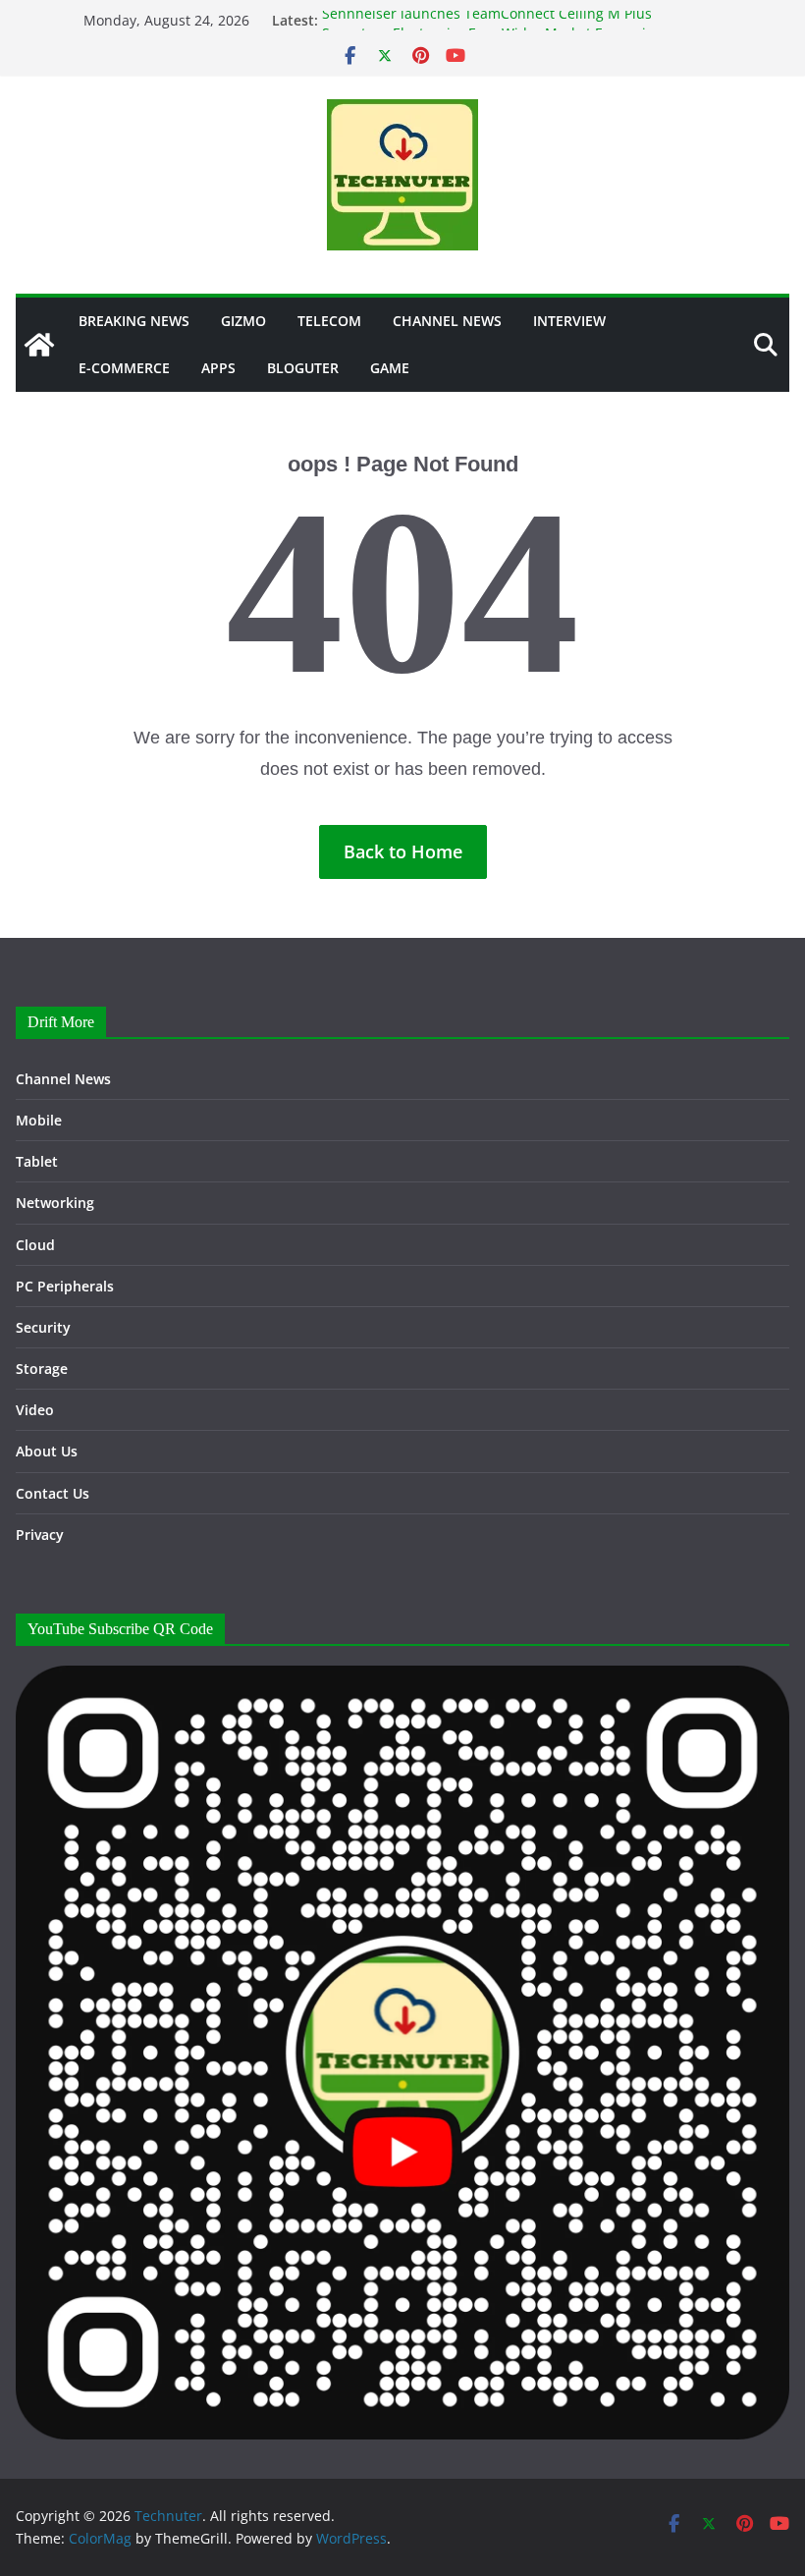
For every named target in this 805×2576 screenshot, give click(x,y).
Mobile (39, 1120)
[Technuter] (39, 345)
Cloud (35, 1245)
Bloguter (303, 368)
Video (35, 1410)
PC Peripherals (65, 1286)
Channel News (447, 321)
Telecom (329, 321)
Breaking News (134, 321)
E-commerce (124, 368)
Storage (42, 1369)
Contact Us (53, 1493)
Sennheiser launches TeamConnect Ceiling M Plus (487, 20)
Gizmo (243, 321)
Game (390, 368)
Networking (55, 1203)
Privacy (40, 1535)
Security (43, 1327)
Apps (218, 368)
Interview (569, 321)
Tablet (37, 1161)
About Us (47, 1451)
